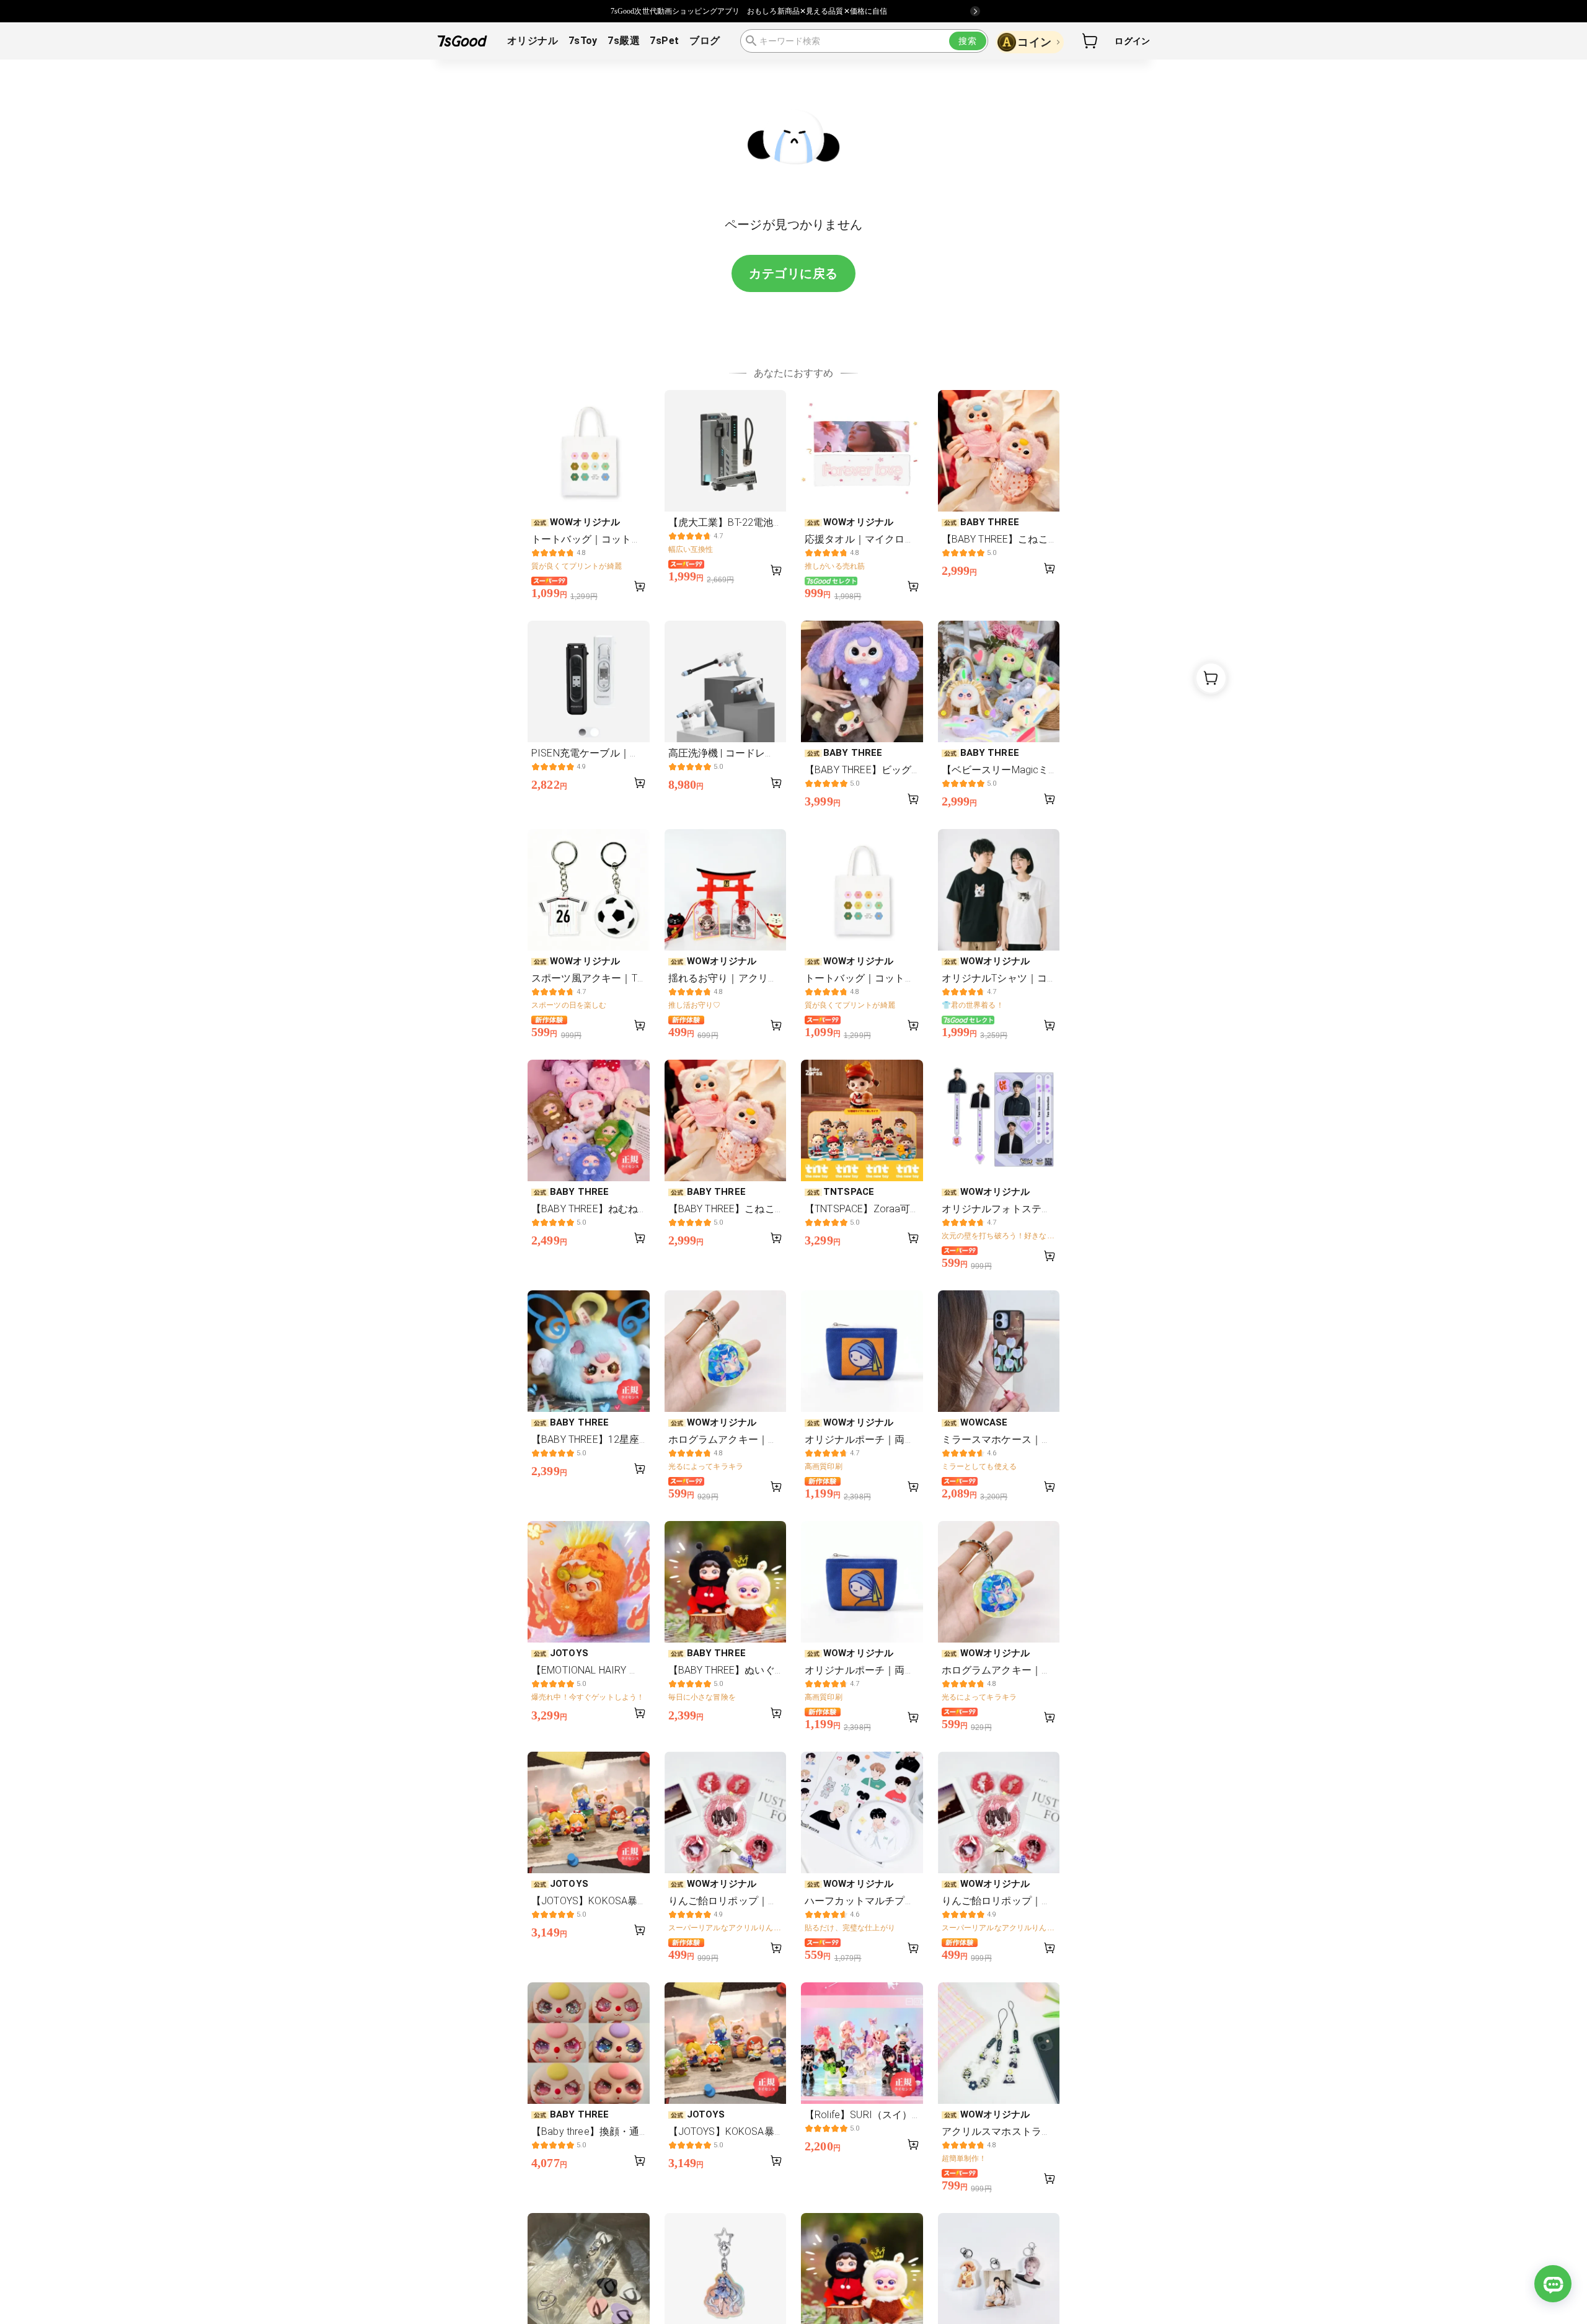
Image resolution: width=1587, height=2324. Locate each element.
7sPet (664, 41)
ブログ (705, 41)
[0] (1090, 41)
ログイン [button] (1132, 41)
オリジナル (533, 41)
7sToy (583, 41)
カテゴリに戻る (793, 273)
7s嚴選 (624, 41)
